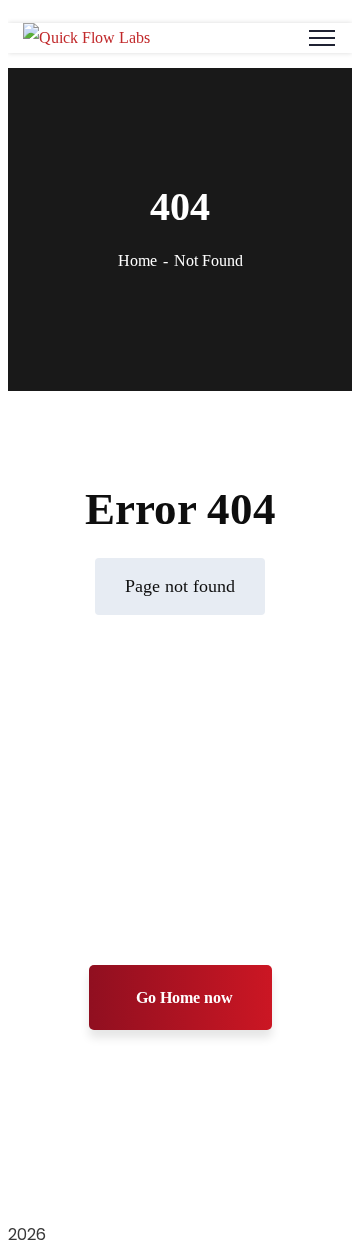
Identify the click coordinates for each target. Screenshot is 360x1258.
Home (137, 260)
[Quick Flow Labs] (86, 37)
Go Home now (184, 997)
